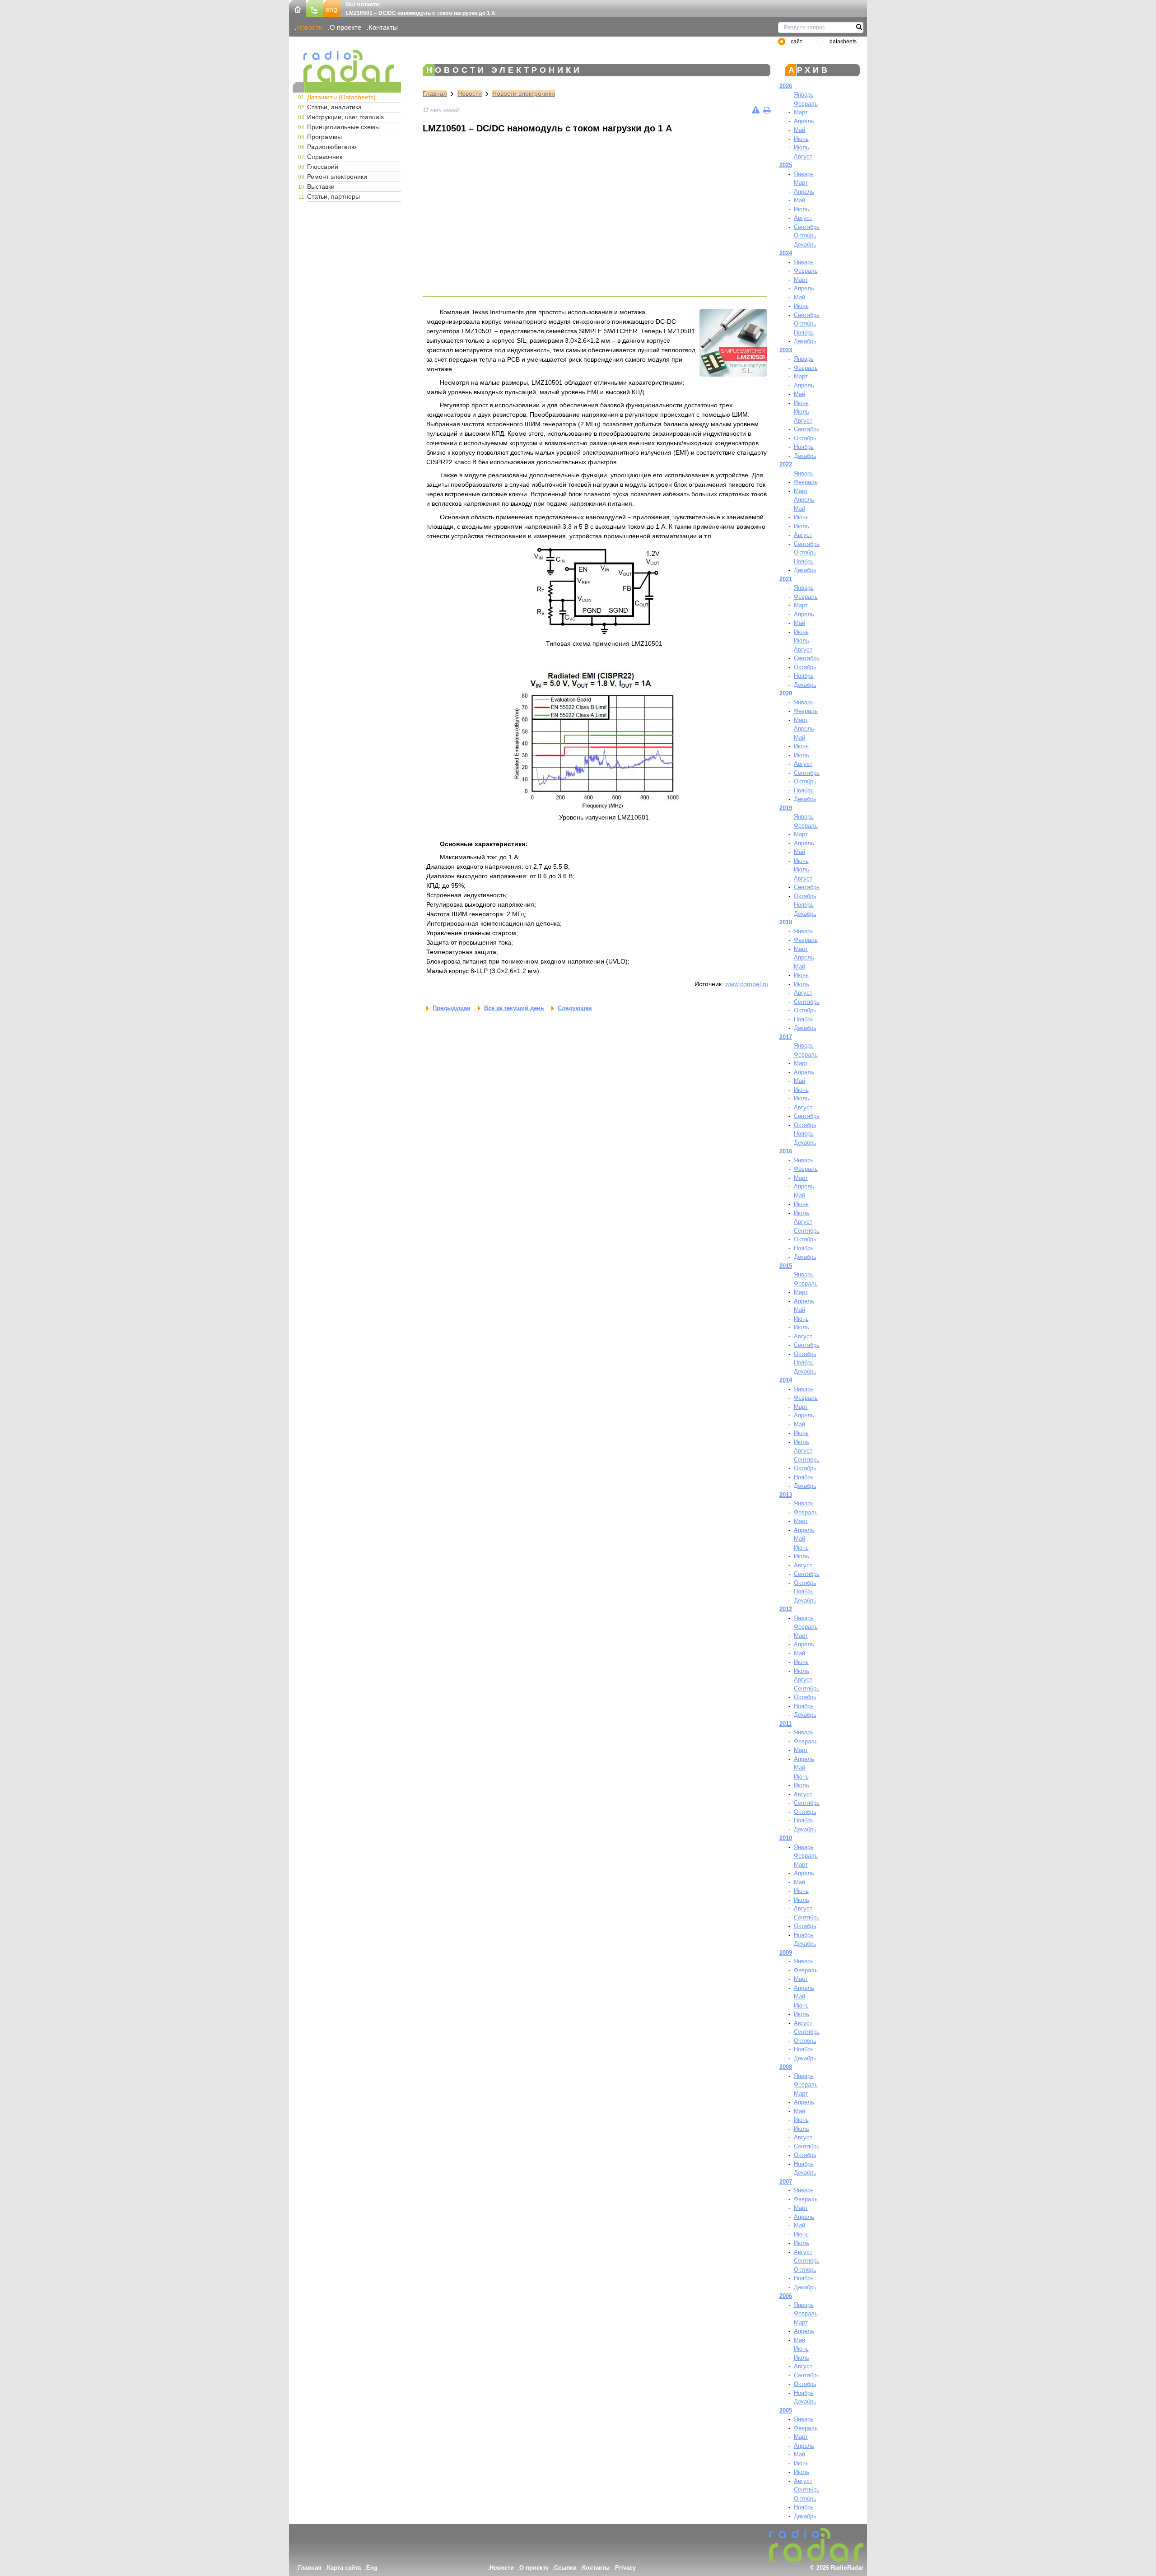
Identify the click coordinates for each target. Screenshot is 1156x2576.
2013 (786, 1495)
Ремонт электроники (337, 177)
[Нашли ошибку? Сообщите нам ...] (756, 110)
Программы (324, 137)
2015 (786, 1266)
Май (799, 130)
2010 (786, 1838)
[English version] (332, 8)
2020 (786, 693)
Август (803, 156)
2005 (786, 2411)
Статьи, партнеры (333, 196)
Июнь (801, 139)
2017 (786, 1037)
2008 (786, 2067)
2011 (785, 1724)
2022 (786, 464)
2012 (786, 1609)
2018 (786, 922)
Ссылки (565, 2568)
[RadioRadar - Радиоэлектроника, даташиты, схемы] (347, 66)
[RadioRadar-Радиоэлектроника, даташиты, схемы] (298, 8)
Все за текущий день (514, 1008)
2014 (786, 1380)
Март (801, 112)
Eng (372, 2568)
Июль (802, 147)
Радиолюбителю (332, 147)
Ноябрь (804, 333)
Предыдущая (452, 1008)
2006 (786, 2296)
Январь (804, 95)
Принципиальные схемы (343, 127)
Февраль (806, 104)
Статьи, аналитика (334, 107)
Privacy (625, 2568)
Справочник (325, 157)
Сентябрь (807, 227)
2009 (786, 1953)
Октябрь (805, 235)
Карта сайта (344, 2568)
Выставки (321, 186)
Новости (309, 27)
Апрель (804, 121)
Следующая (575, 1008)
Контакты (383, 27)
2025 (786, 165)
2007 (786, 2182)
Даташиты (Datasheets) (341, 97)
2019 (786, 808)
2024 (786, 253)
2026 (786, 86)
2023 (786, 350)
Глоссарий (323, 167)
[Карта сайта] (315, 8)
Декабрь (805, 245)
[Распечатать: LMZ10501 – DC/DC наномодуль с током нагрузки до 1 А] (767, 110)
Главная (435, 93)
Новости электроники (524, 93)
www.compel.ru (747, 984)
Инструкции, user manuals (345, 117)
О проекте (345, 27)
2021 (786, 579)
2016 (786, 1151)
